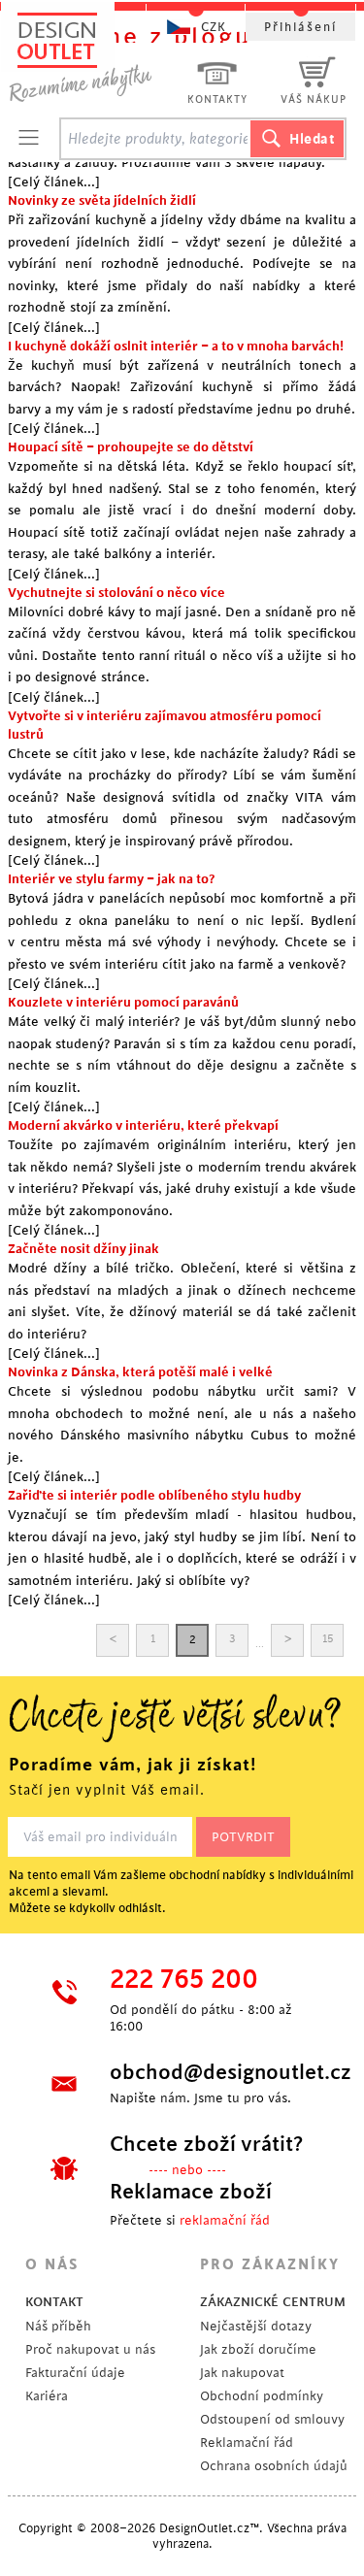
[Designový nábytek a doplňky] (99, 56)
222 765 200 (184, 1980)
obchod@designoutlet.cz (216, 2072)
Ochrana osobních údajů (274, 2466)
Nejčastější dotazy (256, 2326)
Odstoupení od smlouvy (272, 2419)
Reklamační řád (247, 2443)
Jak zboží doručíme (258, 2349)
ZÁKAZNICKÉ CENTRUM (273, 2302)
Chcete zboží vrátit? (206, 2144)
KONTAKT (54, 2302)
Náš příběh (58, 2326)
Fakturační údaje (75, 2373)
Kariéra (47, 2396)
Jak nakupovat (242, 2373)
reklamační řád (225, 2220)
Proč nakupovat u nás (90, 2349)
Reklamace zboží (191, 2192)
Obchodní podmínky (262, 2396)
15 (328, 1639)
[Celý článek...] (54, 182)
